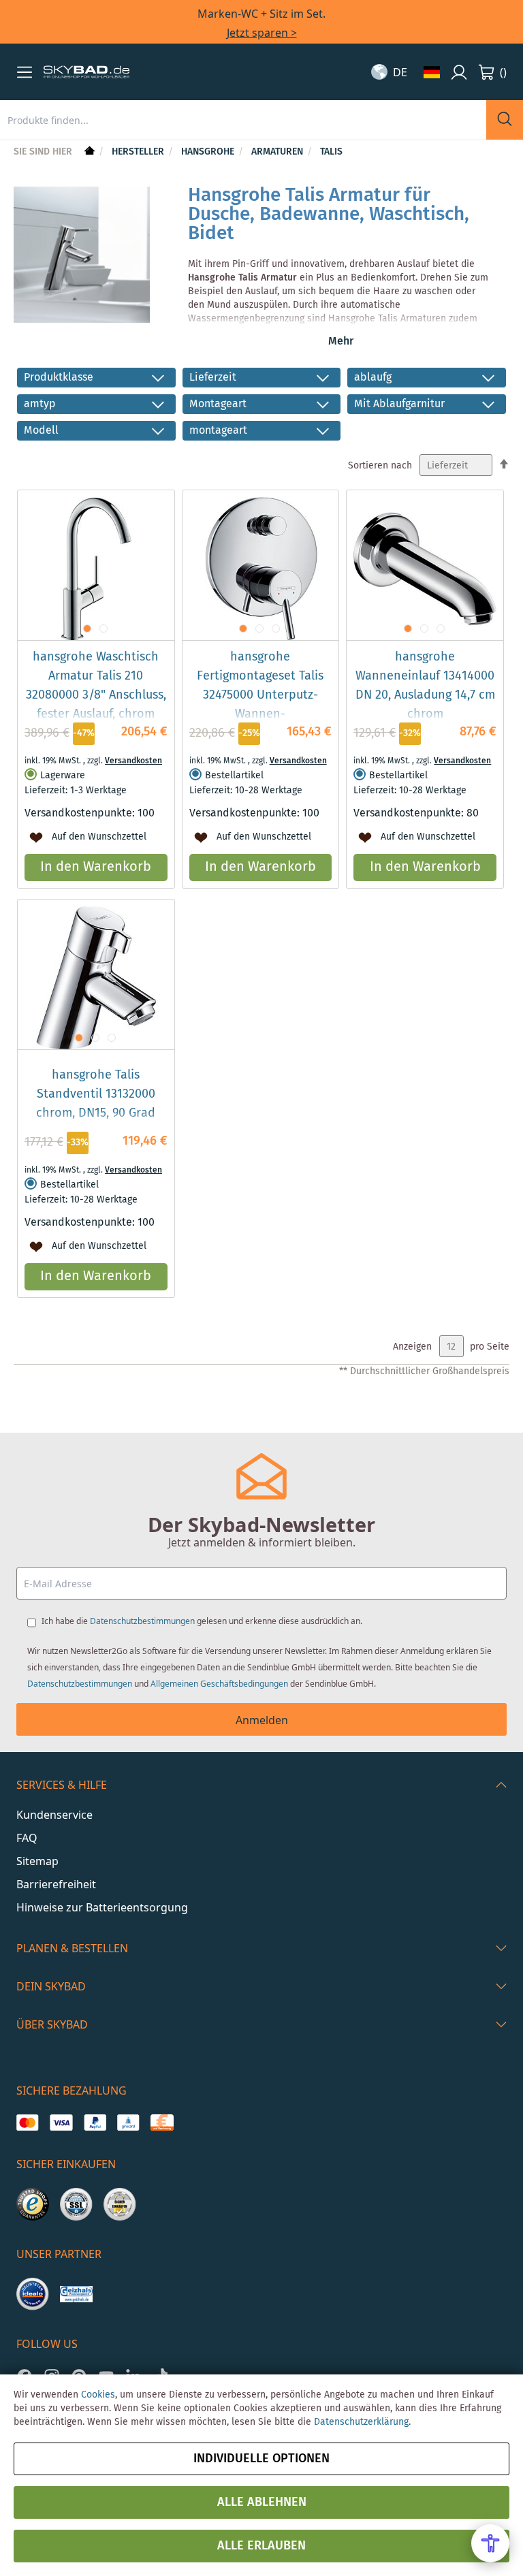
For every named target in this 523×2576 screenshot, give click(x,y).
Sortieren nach (380, 466)
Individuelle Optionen (261, 2459)
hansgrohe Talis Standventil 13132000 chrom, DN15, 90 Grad (96, 1094)
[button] (25, 72)
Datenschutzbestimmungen (142, 1621)
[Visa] (61, 2122)
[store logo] (86, 72)
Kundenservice (54, 1815)
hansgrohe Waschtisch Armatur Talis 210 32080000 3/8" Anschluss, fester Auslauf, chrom (96, 686)
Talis (331, 152)
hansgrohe (209, 152)
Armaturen (279, 152)
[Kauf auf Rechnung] (162, 2122)
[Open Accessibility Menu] (490, 2543)
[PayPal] (95, 2122)
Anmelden (262, 1720)
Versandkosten (133, 761)
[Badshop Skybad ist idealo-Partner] (33, 2294)
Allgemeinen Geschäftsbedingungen (219, 1684)
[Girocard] (128, 2122)
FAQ (27, 1838)
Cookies (98, 2395)
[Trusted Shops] (33, 2204)
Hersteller (139, 152)
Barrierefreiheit (56, 1884)
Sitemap (37, 1861)
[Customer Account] (459, 72)
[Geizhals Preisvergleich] (76, 2294)
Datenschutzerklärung (361, 2422)
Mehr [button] (341, 341)
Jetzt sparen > (262, 33)
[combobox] (243, 120)
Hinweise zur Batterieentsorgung (102, 1907)
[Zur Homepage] (88, 152)
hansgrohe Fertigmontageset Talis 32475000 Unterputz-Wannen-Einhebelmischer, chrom (260, 695)
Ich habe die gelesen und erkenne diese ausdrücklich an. (202, 1621)
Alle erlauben (261, 2546)
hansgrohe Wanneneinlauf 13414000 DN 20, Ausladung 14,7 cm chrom (425, 686)
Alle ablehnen (262, 2502)
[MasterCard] (28, 2122)
